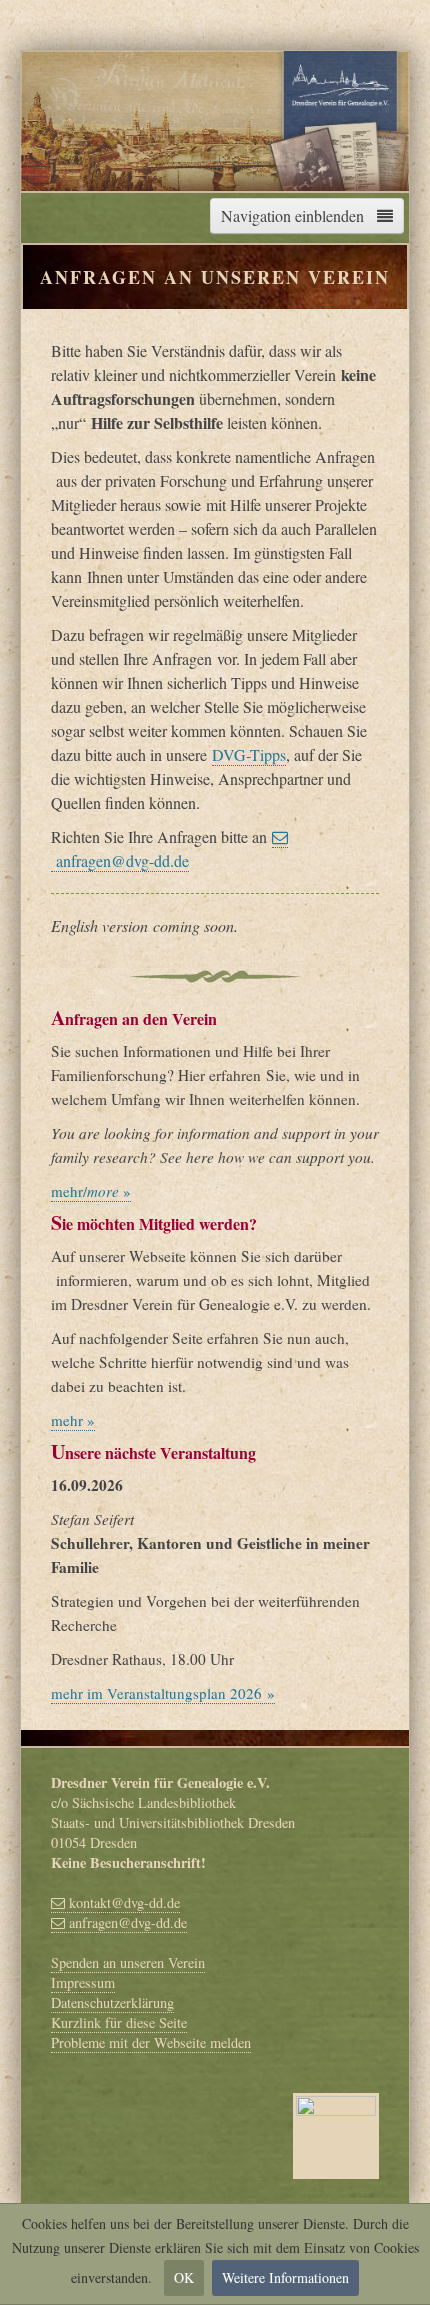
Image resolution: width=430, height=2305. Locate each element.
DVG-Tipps (249, 754)
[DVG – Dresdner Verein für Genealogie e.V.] (215, 117)
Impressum (83, 1982)
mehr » (73, 1420)
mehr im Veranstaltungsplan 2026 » (163, 1693)
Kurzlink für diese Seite (119, 2022)
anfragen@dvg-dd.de (126, 1922)
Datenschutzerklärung (112, 2002)
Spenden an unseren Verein (128, 1962)
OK (184, 2277)
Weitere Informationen (285, 2277)
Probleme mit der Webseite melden (151, 2042)
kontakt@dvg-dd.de (122, 1902)
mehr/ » (91, 1191)
